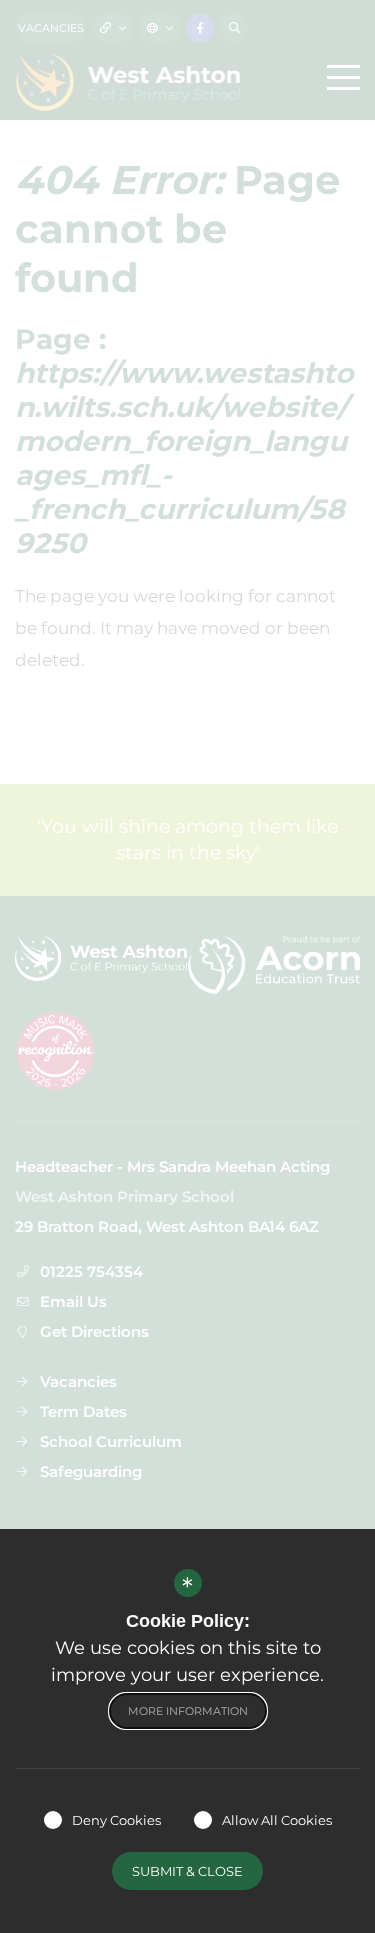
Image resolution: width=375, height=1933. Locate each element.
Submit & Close (187, 1871)
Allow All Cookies (277, 1820)
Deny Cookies (116, 1820)
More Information (188, 1711)
